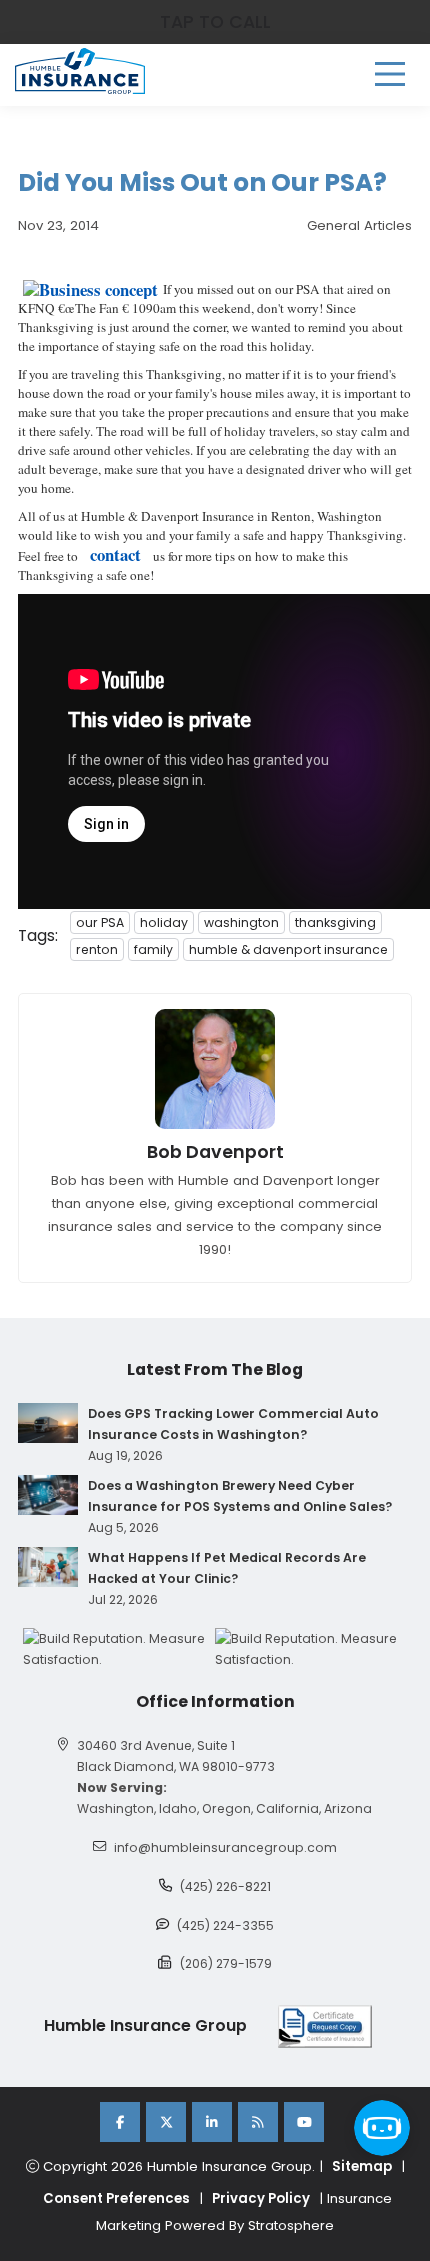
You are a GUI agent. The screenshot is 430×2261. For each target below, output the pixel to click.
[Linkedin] (212, 2122)
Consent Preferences (116, 2198)
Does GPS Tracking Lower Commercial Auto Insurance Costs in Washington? (233, 1424)
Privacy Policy (261, 2198)
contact (115, 554)
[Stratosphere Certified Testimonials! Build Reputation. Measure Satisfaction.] (119, 1649)
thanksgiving (335, 922)
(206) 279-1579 (226, 1963)
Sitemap (362, 2166)
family (153, 949)
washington (241, 922)
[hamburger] (390, 74)
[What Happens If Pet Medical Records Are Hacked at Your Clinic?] (48, 1567)
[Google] (258, 2122)
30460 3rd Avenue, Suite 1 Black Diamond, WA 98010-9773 (176, 1756)
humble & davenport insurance (288, 949)
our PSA (100, 922)
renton (97, 949)
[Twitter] (166, 2122)
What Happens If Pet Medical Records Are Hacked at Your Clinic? (227, 1568)
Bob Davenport (215, 1152)
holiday (164, 922)
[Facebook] (120, 2122)
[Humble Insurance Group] (80, 71)
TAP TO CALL (215, 22)
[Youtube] (304, 2122)
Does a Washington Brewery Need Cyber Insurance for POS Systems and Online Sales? (240, 1496)
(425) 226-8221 (225, 1886)
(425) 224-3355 (225, 1925)
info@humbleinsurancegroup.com (225, 1847)
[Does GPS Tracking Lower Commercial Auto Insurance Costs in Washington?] (48, 1423)
